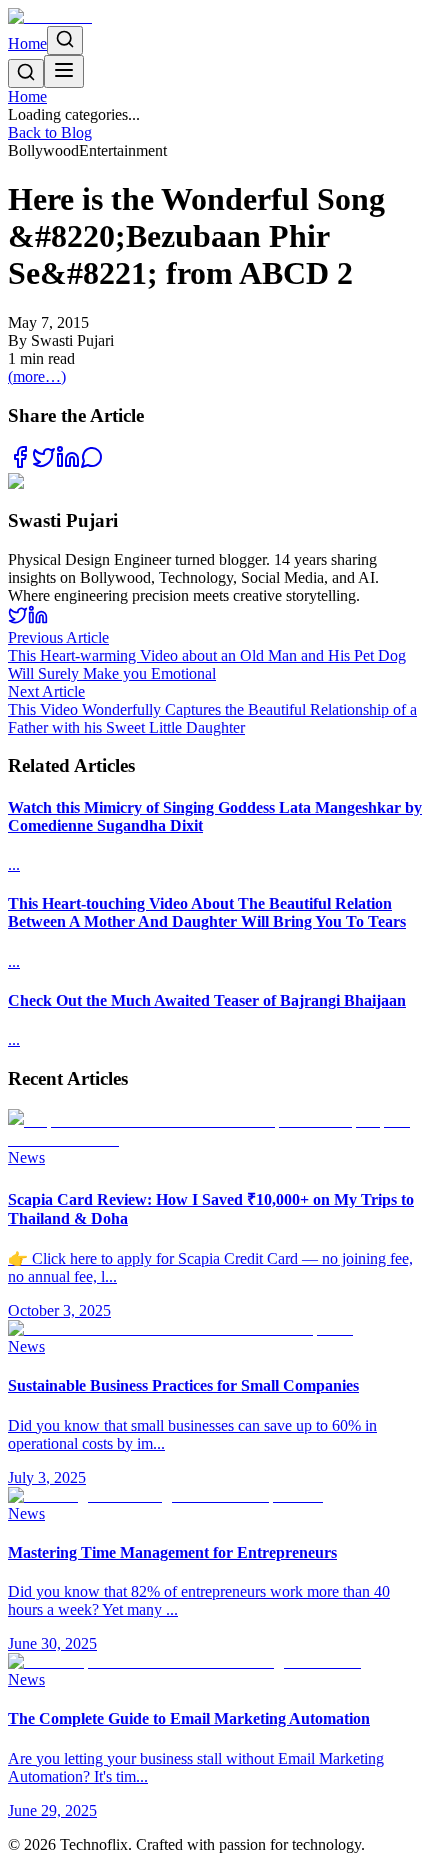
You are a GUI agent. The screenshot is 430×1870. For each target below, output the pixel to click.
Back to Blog (50, 132)
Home (27, 43)
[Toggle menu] (64, 71)
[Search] (65, 40)
